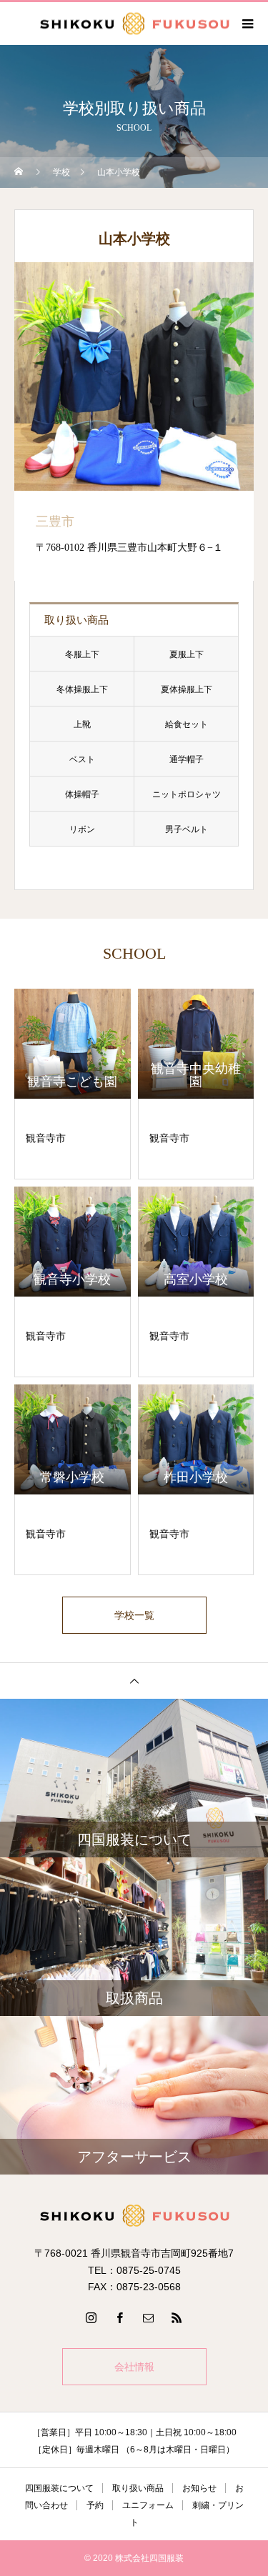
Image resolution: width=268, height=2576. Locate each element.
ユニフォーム (148, 2505)
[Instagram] (91, 2317)
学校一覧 (134, 1615)
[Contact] (149, 2317)
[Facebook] (120, 2317)
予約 (95, 2505)
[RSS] (177, 2317)
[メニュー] (247, 24)
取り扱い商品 (138, 2488)
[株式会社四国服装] (134, 2216)
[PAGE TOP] (134, 1681)
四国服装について (59, 2488)
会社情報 (134, 2367)
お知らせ (199, 2488)
